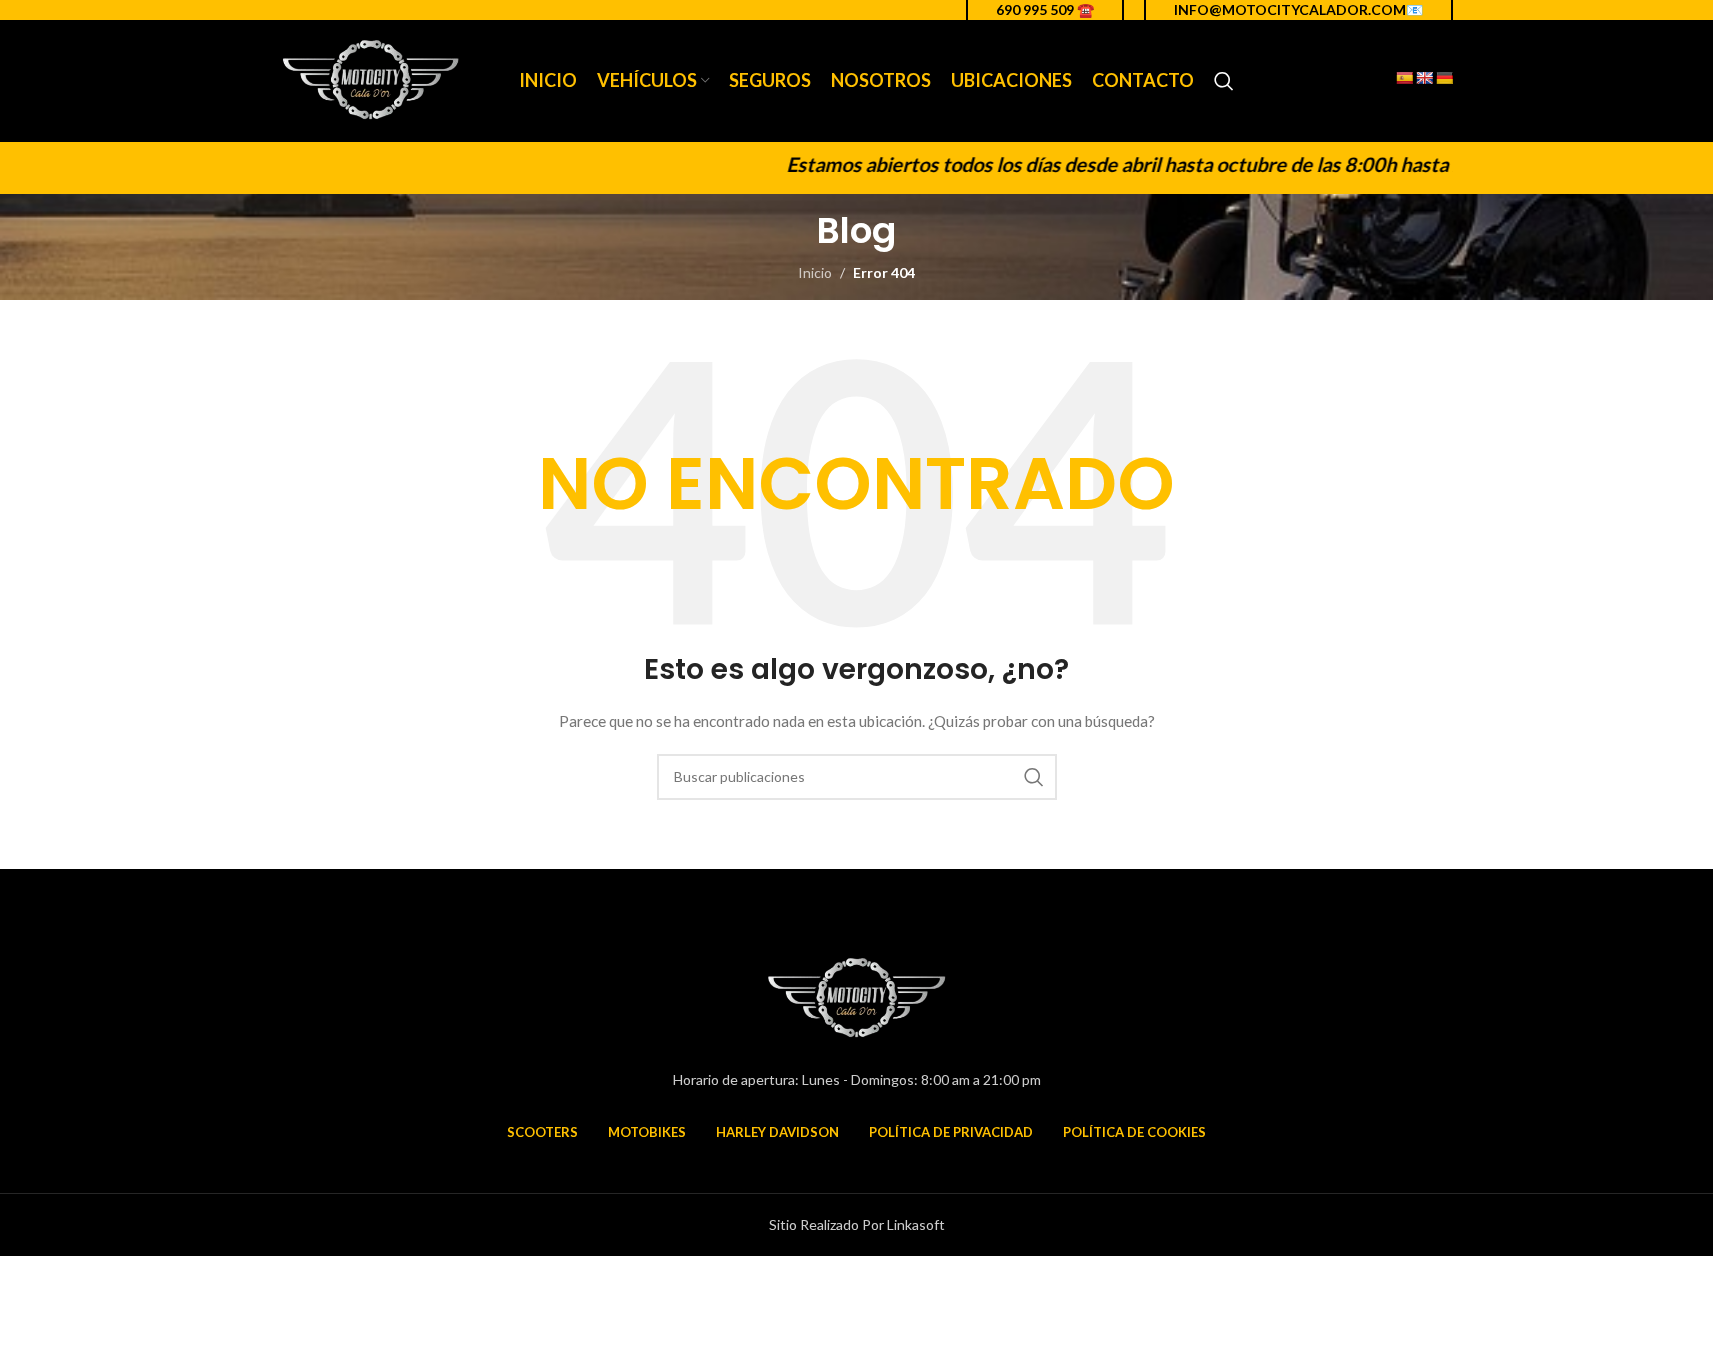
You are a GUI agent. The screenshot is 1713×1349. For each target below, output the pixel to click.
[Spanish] (1404, 78)
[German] (1444, 78)
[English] (1424, 78)
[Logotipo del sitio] (371, 79)
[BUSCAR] (1034, 777)
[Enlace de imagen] (857, 996)
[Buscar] (1224, 81)
